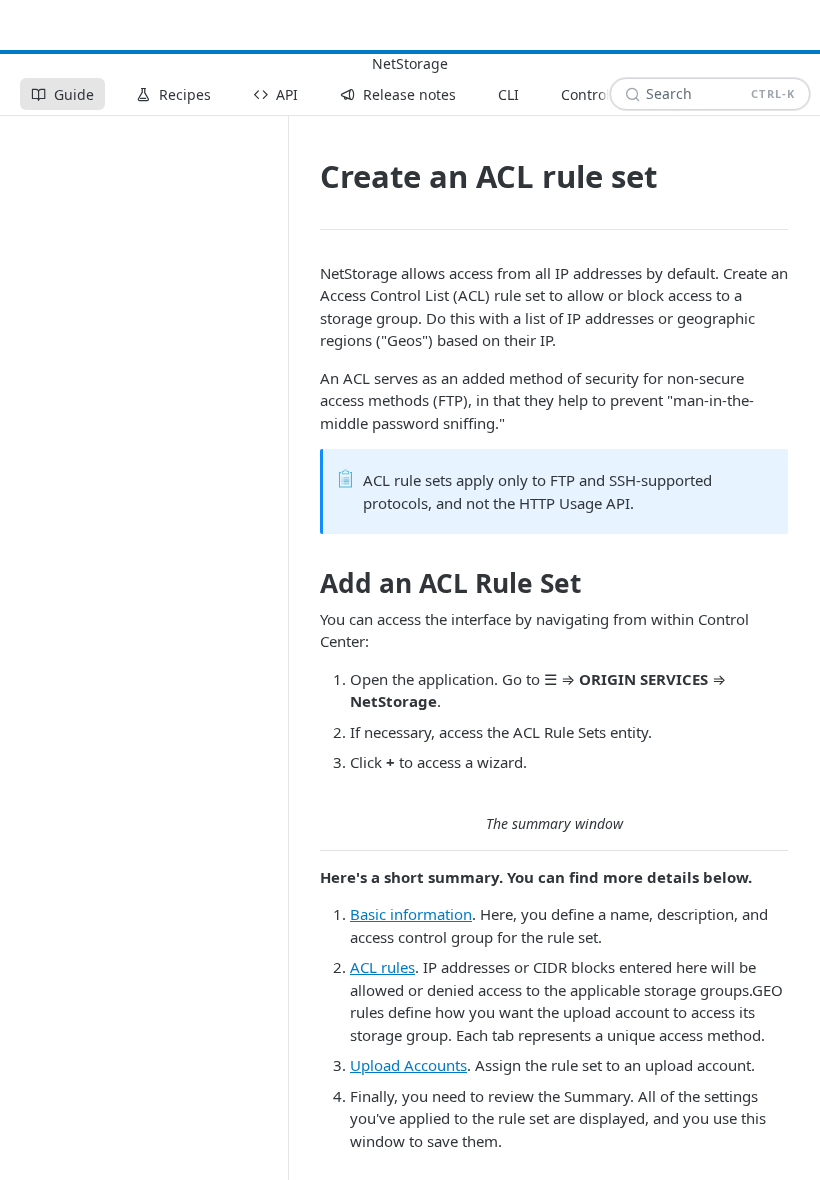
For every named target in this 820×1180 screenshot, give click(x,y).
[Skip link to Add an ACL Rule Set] (306, 584)
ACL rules (382, 967)
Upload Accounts (408, 1065)
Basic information (411, 914)
